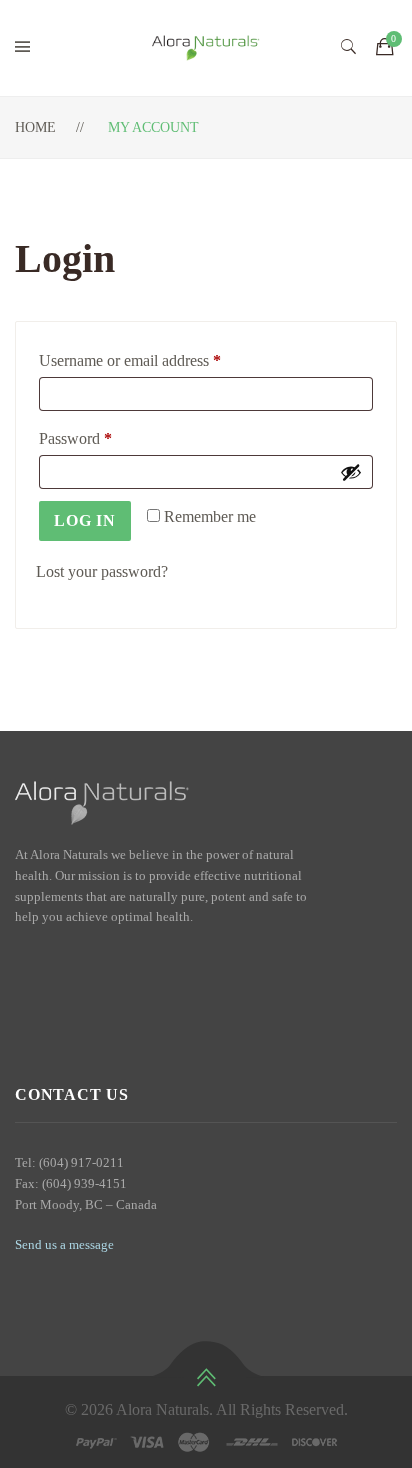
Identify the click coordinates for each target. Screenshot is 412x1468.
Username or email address (158, 360)
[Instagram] (56, 960)
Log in (85, 520)
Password (104, 438)
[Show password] (351, 472)
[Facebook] (21, 960)
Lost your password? (102, 571)
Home (35, 127)
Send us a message (64, 1244)
